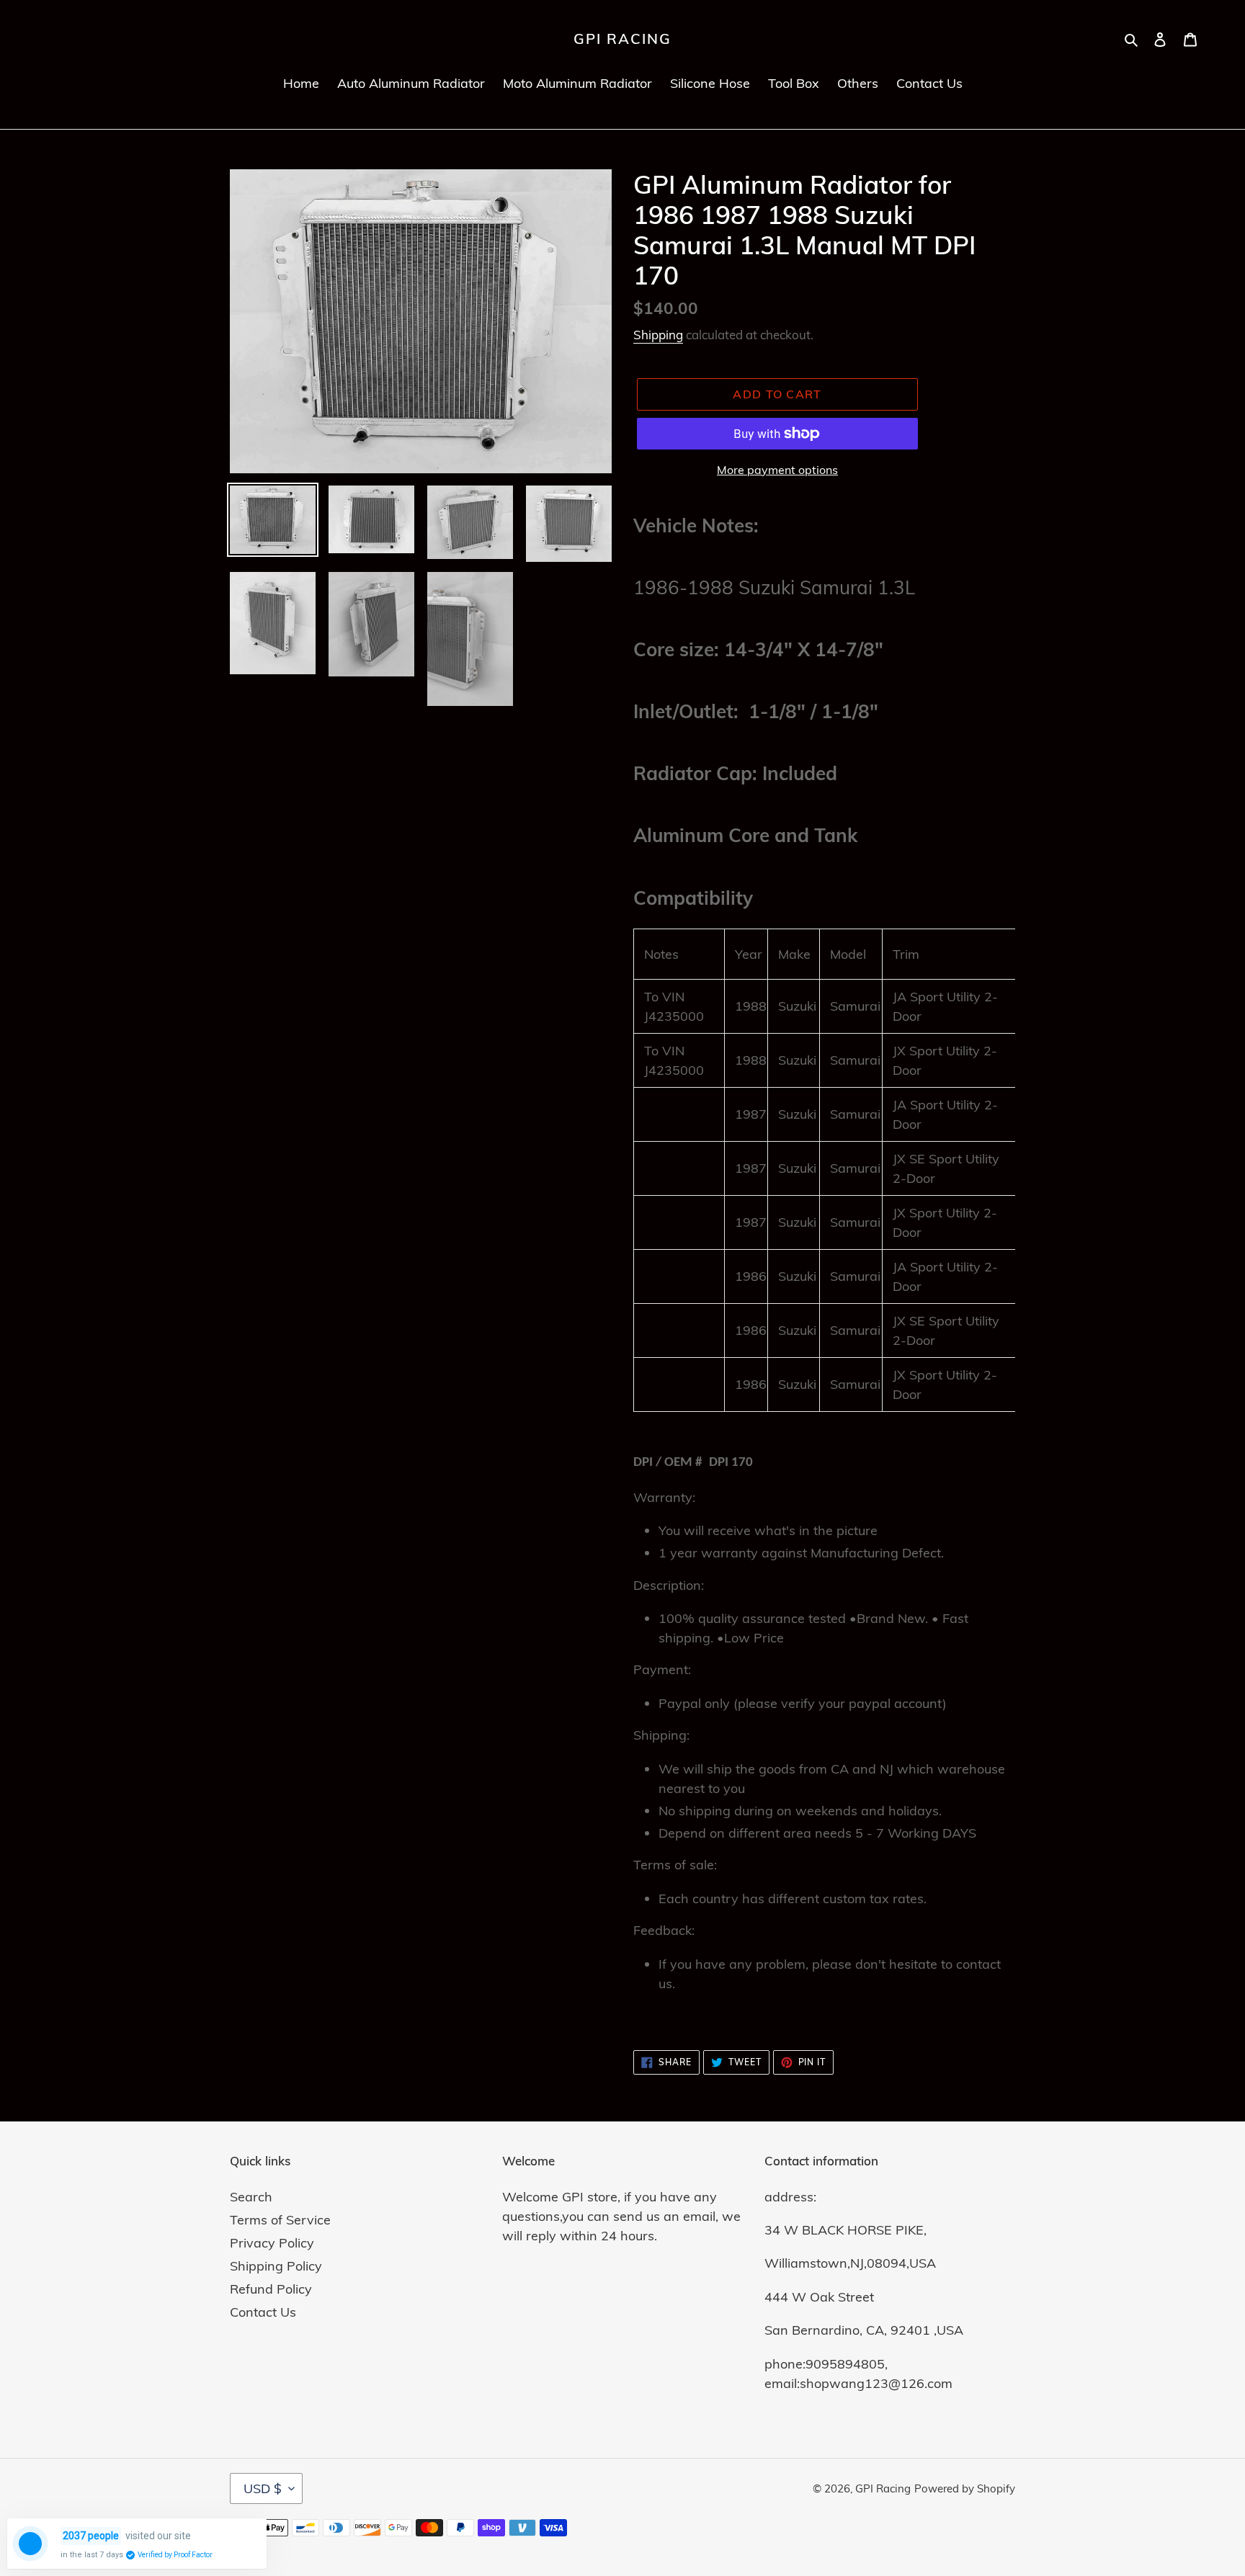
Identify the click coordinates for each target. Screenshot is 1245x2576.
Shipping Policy (276, 2266)
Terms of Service (280, 2220)
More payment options (777, 470)
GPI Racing (622, 39)
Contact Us (263, 2312)
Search (251, 2197)
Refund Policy (271, 2289)
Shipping (658, 335)
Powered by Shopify (965, 2488)
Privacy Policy (272, 2243)
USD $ (263, 2488)
